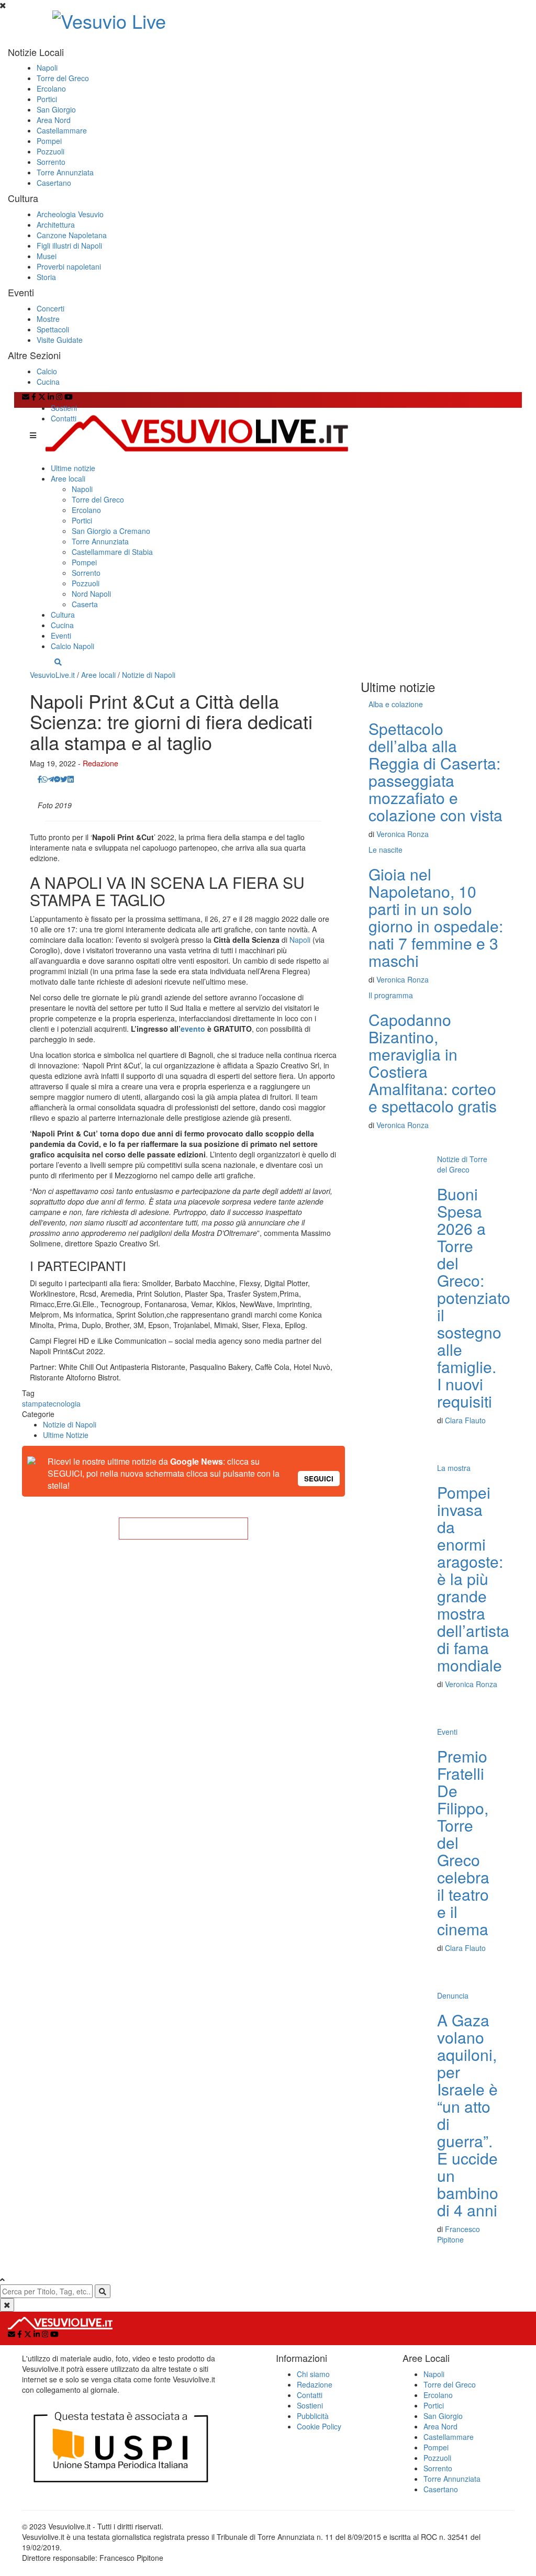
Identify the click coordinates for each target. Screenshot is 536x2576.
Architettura (56, 225)
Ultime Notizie (66, 1435)
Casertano (54, 183)
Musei (47, 256)
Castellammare (62, 130)
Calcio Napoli (72, 646)
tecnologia (64, 1403)
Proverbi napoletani (69, 266)
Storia (46, 277)
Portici (47, 99)
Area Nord (54, 120)
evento (193, 1029)
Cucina (48, 382)
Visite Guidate (60, 340)
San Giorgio (56, 109)
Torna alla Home (183, 1529)
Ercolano (51, 88)
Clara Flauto (465, 1420)
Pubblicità (313, 2416)
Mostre (48, 319)
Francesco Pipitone (459, 2234)
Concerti (51, 308)
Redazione (100, 763)
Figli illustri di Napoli (69, 246)
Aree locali (68, 478)
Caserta (85, 604)
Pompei (49, 141)
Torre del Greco (63, 78)
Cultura (63, 615)
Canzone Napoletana (72, 235)
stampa (34, 1403)
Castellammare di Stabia (112, 552)
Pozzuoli (51, 151)
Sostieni (64, 408)
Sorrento (51, 162)
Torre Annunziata (65, 172)
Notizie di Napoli (149, 675)
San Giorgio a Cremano (111, 531)
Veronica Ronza (403, 834)
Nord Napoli (91, 594)
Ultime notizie (73, 468)
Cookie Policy (319, 2426)
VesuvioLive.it (52, 675)
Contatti (64, 418)
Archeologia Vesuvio (70, 214)
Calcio (47, 371)
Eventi (61, 635)
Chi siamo (313, 2374)
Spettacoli (53, 329)
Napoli (47, 68)
